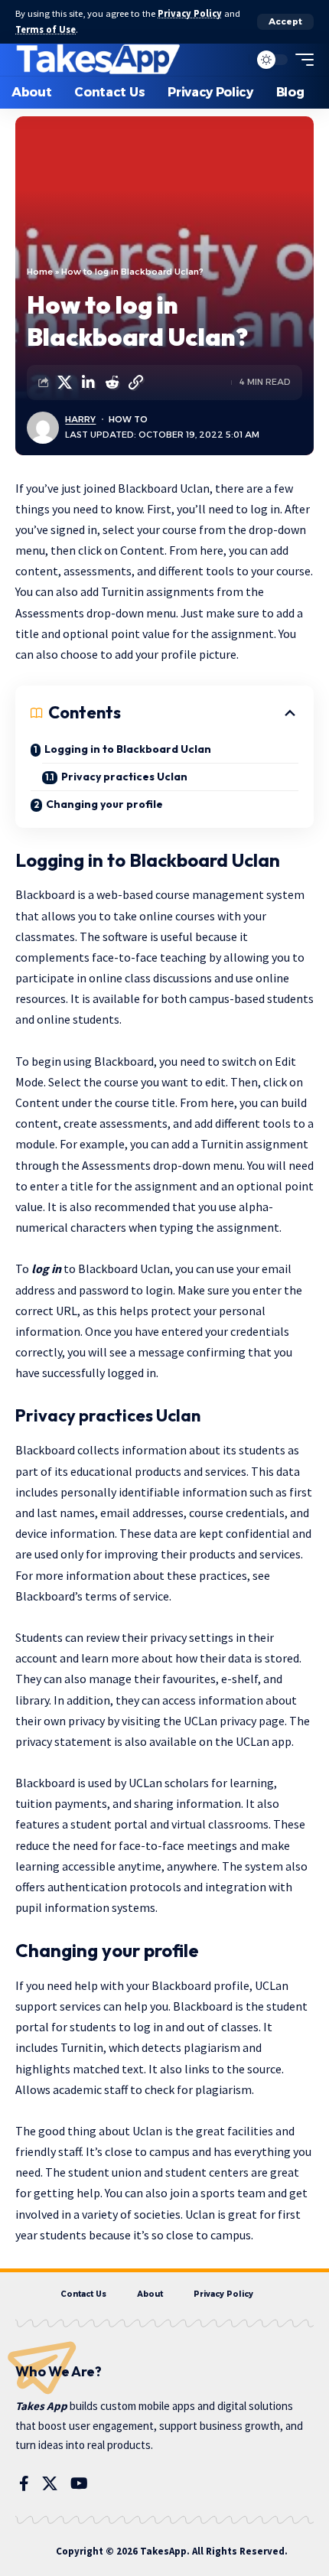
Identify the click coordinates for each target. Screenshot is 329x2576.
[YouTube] (79, 2483)
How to (128, 419)
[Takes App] (99, 60)
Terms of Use (46, 29)
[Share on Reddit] (112, 383)
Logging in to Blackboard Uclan (128, 749)
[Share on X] (64, 383)
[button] (285, 22)
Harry (80, 419)
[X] (50, 2483)
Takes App (41, 2406)
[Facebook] (24, 2483)
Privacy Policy (190, 13)
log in (46, 1268)
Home (40, 272)
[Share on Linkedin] (88, 383)
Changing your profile (104, 804)
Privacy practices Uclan (124, 777)
